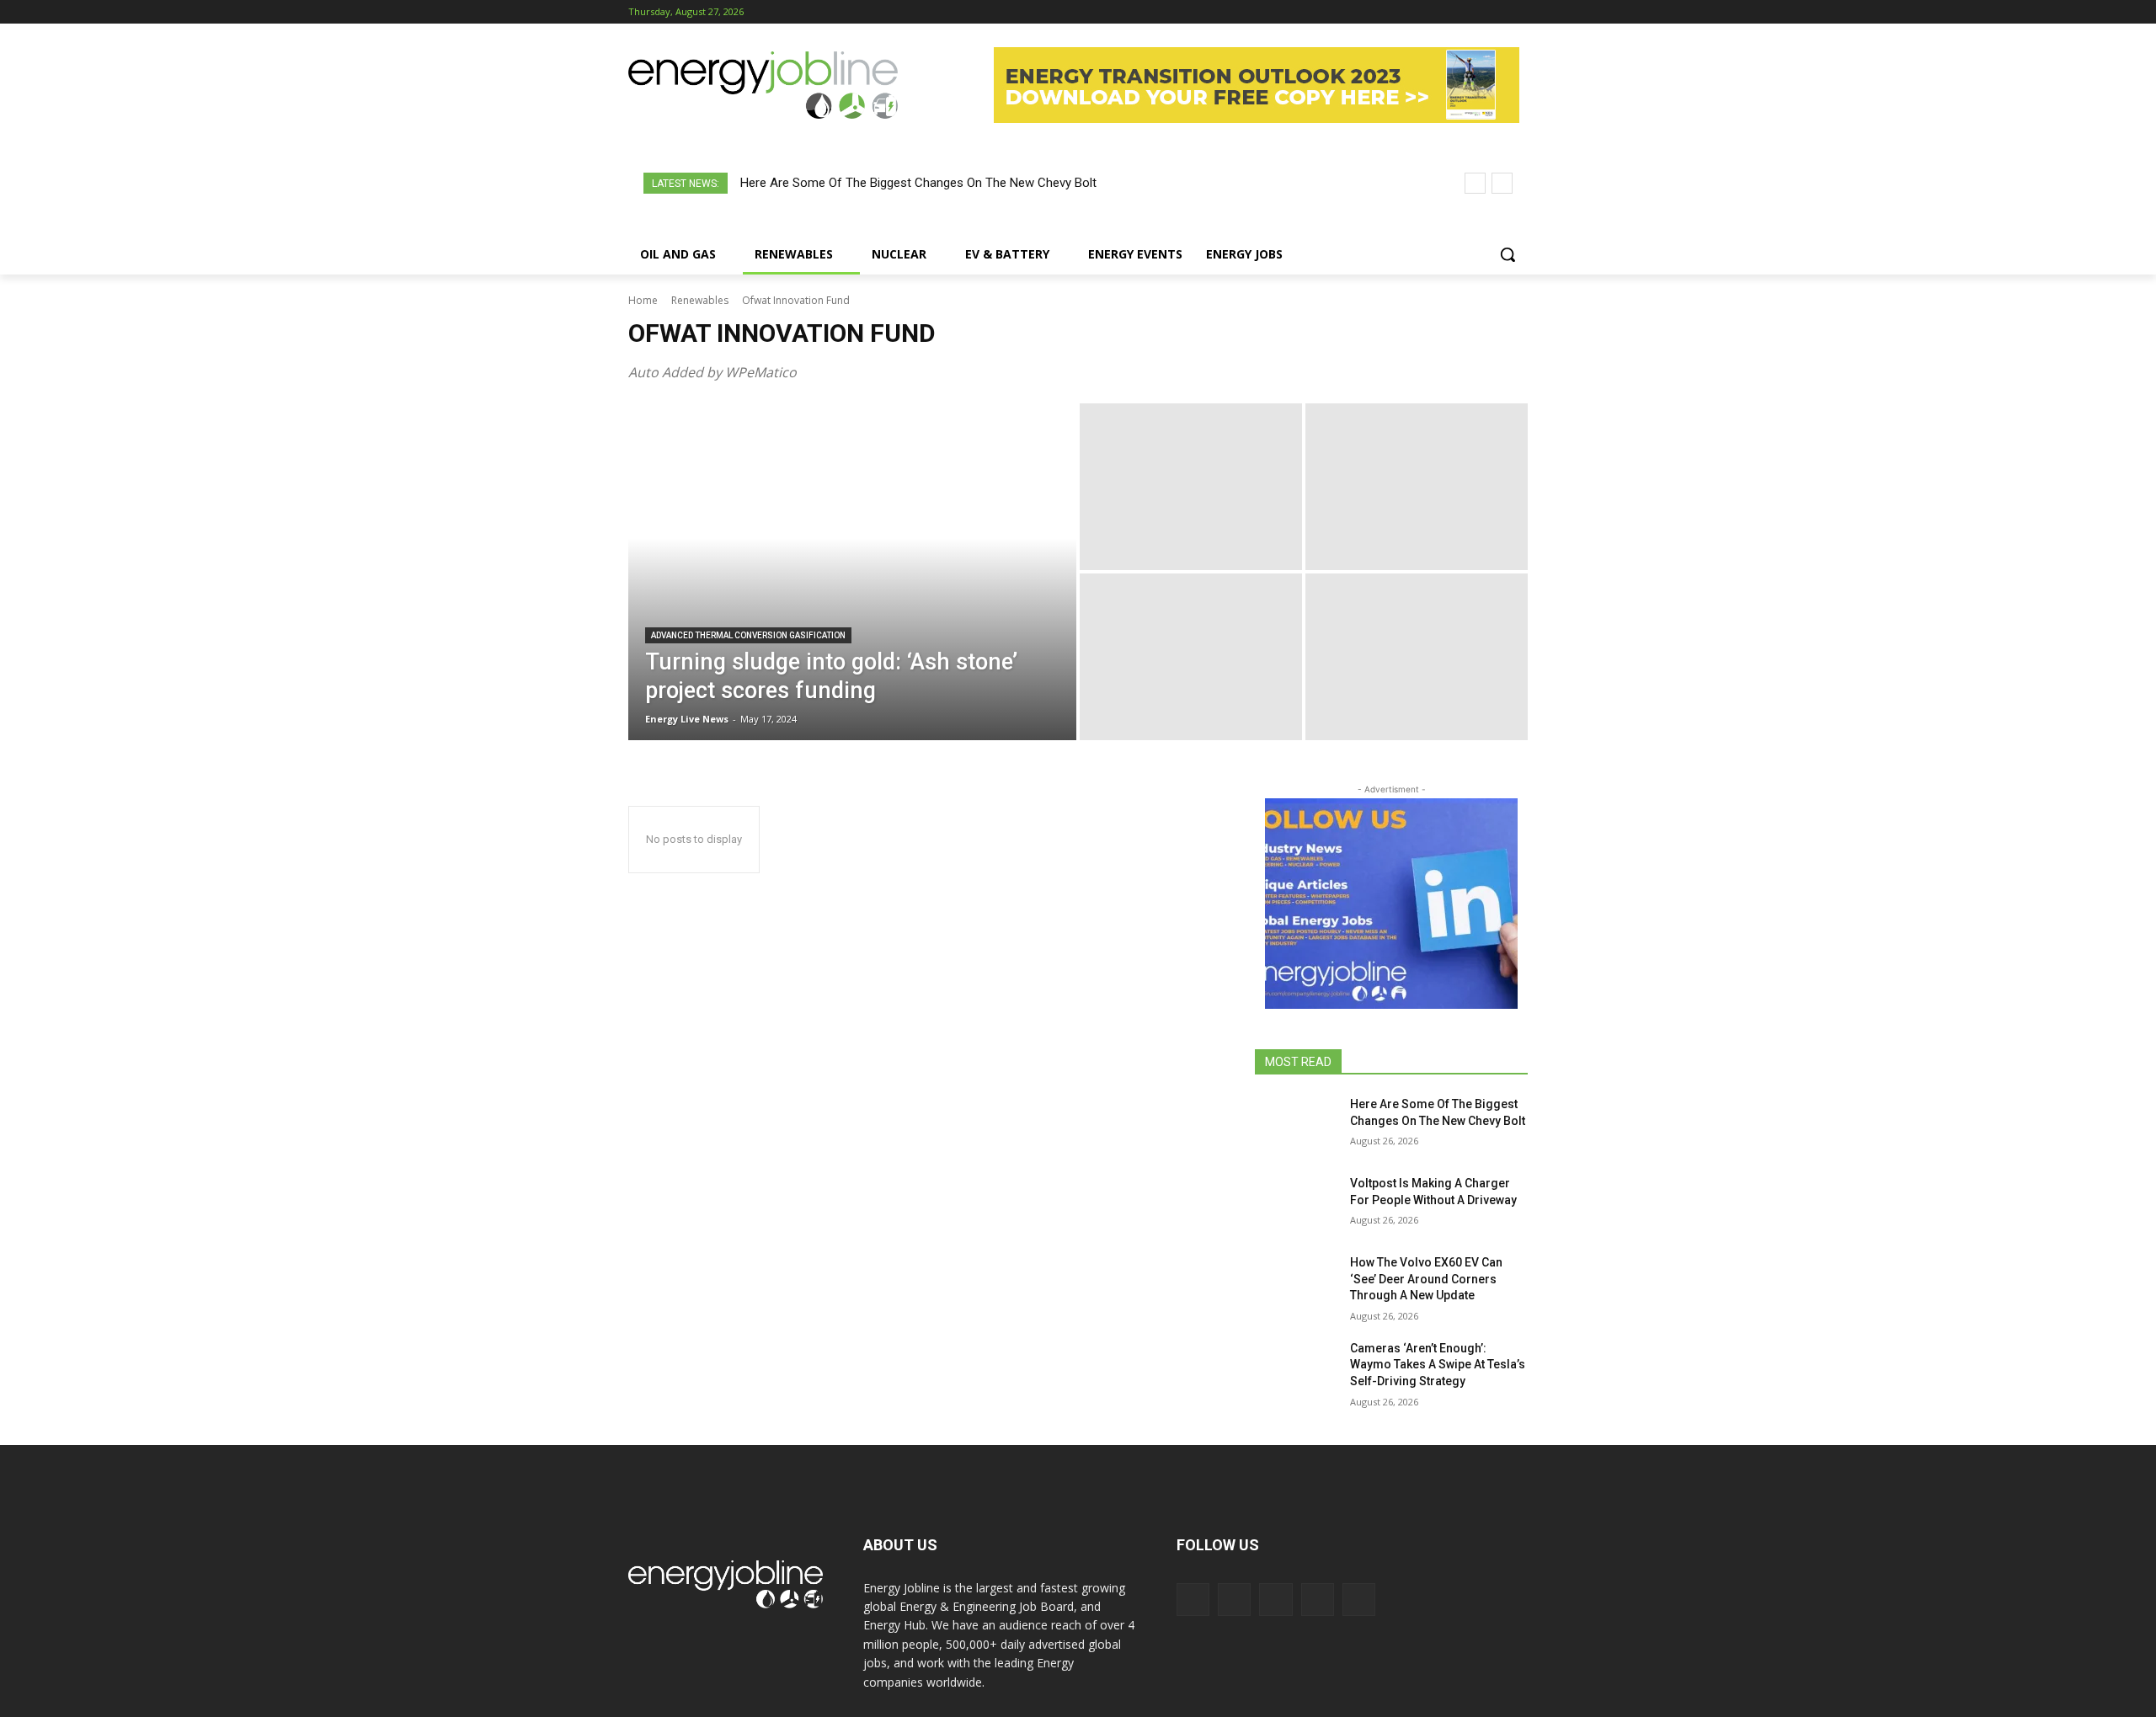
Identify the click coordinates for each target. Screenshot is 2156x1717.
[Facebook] (1425, 12)
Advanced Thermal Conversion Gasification (748, 635)
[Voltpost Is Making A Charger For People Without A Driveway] (1296, 1204)
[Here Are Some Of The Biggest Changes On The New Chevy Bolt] (1296, 1125)
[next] (1502, 183)
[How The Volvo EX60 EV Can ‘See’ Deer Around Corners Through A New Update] (1296, 1283)
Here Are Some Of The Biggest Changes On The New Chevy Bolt (918, 183)
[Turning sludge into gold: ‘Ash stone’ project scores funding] (852, 572)
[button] (1508, 254)
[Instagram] (1448, 12)
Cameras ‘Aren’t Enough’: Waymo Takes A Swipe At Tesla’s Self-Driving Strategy (1438, 1365)
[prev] (1475, 183)
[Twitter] (1494, 12)
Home (643, 300)
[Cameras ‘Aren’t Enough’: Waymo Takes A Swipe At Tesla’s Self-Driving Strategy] (1296, 1369)
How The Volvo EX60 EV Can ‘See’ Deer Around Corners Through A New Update (1426, 1279)
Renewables (700, 300)
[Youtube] (1518, 12)
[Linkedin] (1472, 12)
